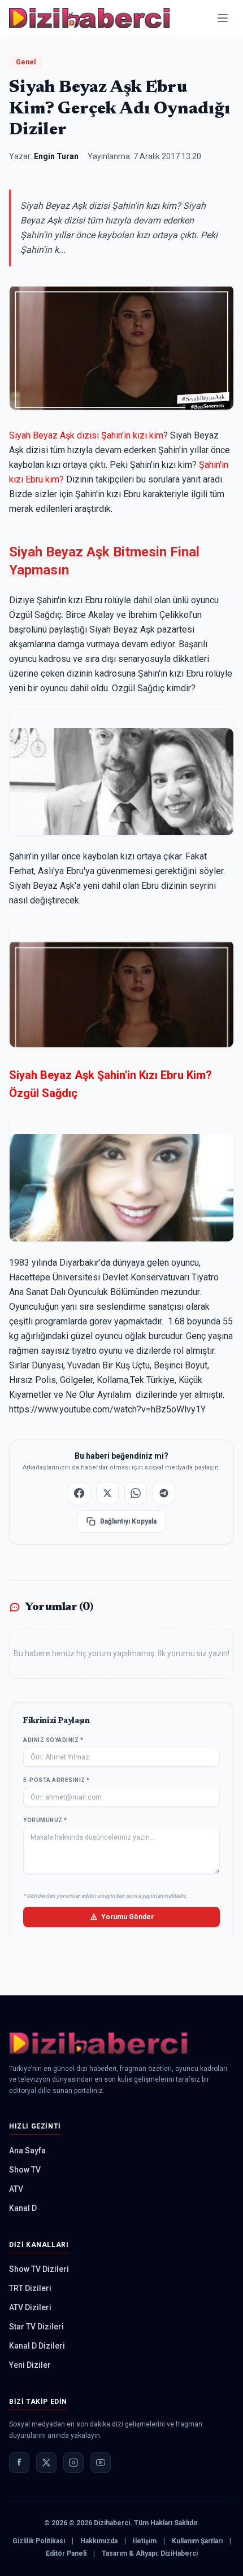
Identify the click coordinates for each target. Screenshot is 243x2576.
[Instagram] (73, 2463)
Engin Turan (56, 156)
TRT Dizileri (30, 2288)
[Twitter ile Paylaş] (107, 1493)
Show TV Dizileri (39, 2269)
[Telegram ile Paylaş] (164, 1493)
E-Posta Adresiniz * (57, 1780)
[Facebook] (19, 2463)
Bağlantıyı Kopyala (128, 1521)
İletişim (145, 2541)
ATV (16, 2189)
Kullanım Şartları (197, 2541)
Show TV (25, 2170)
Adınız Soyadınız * (53, 1740)
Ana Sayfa (27, 2151)
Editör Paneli (66, 2553)
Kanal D (23, 2208)
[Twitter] (46, 2463)
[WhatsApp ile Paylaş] (136, 1493)
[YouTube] (101, 2463)
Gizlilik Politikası (39, 2541)
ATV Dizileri (30, 2307)
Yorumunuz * (45, 1820)
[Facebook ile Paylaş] (79, 1493)
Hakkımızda (99, 2541)
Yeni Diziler (30, 2365)
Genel (26, 62)
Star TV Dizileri (36, 2327)
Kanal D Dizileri (37, 2346)
